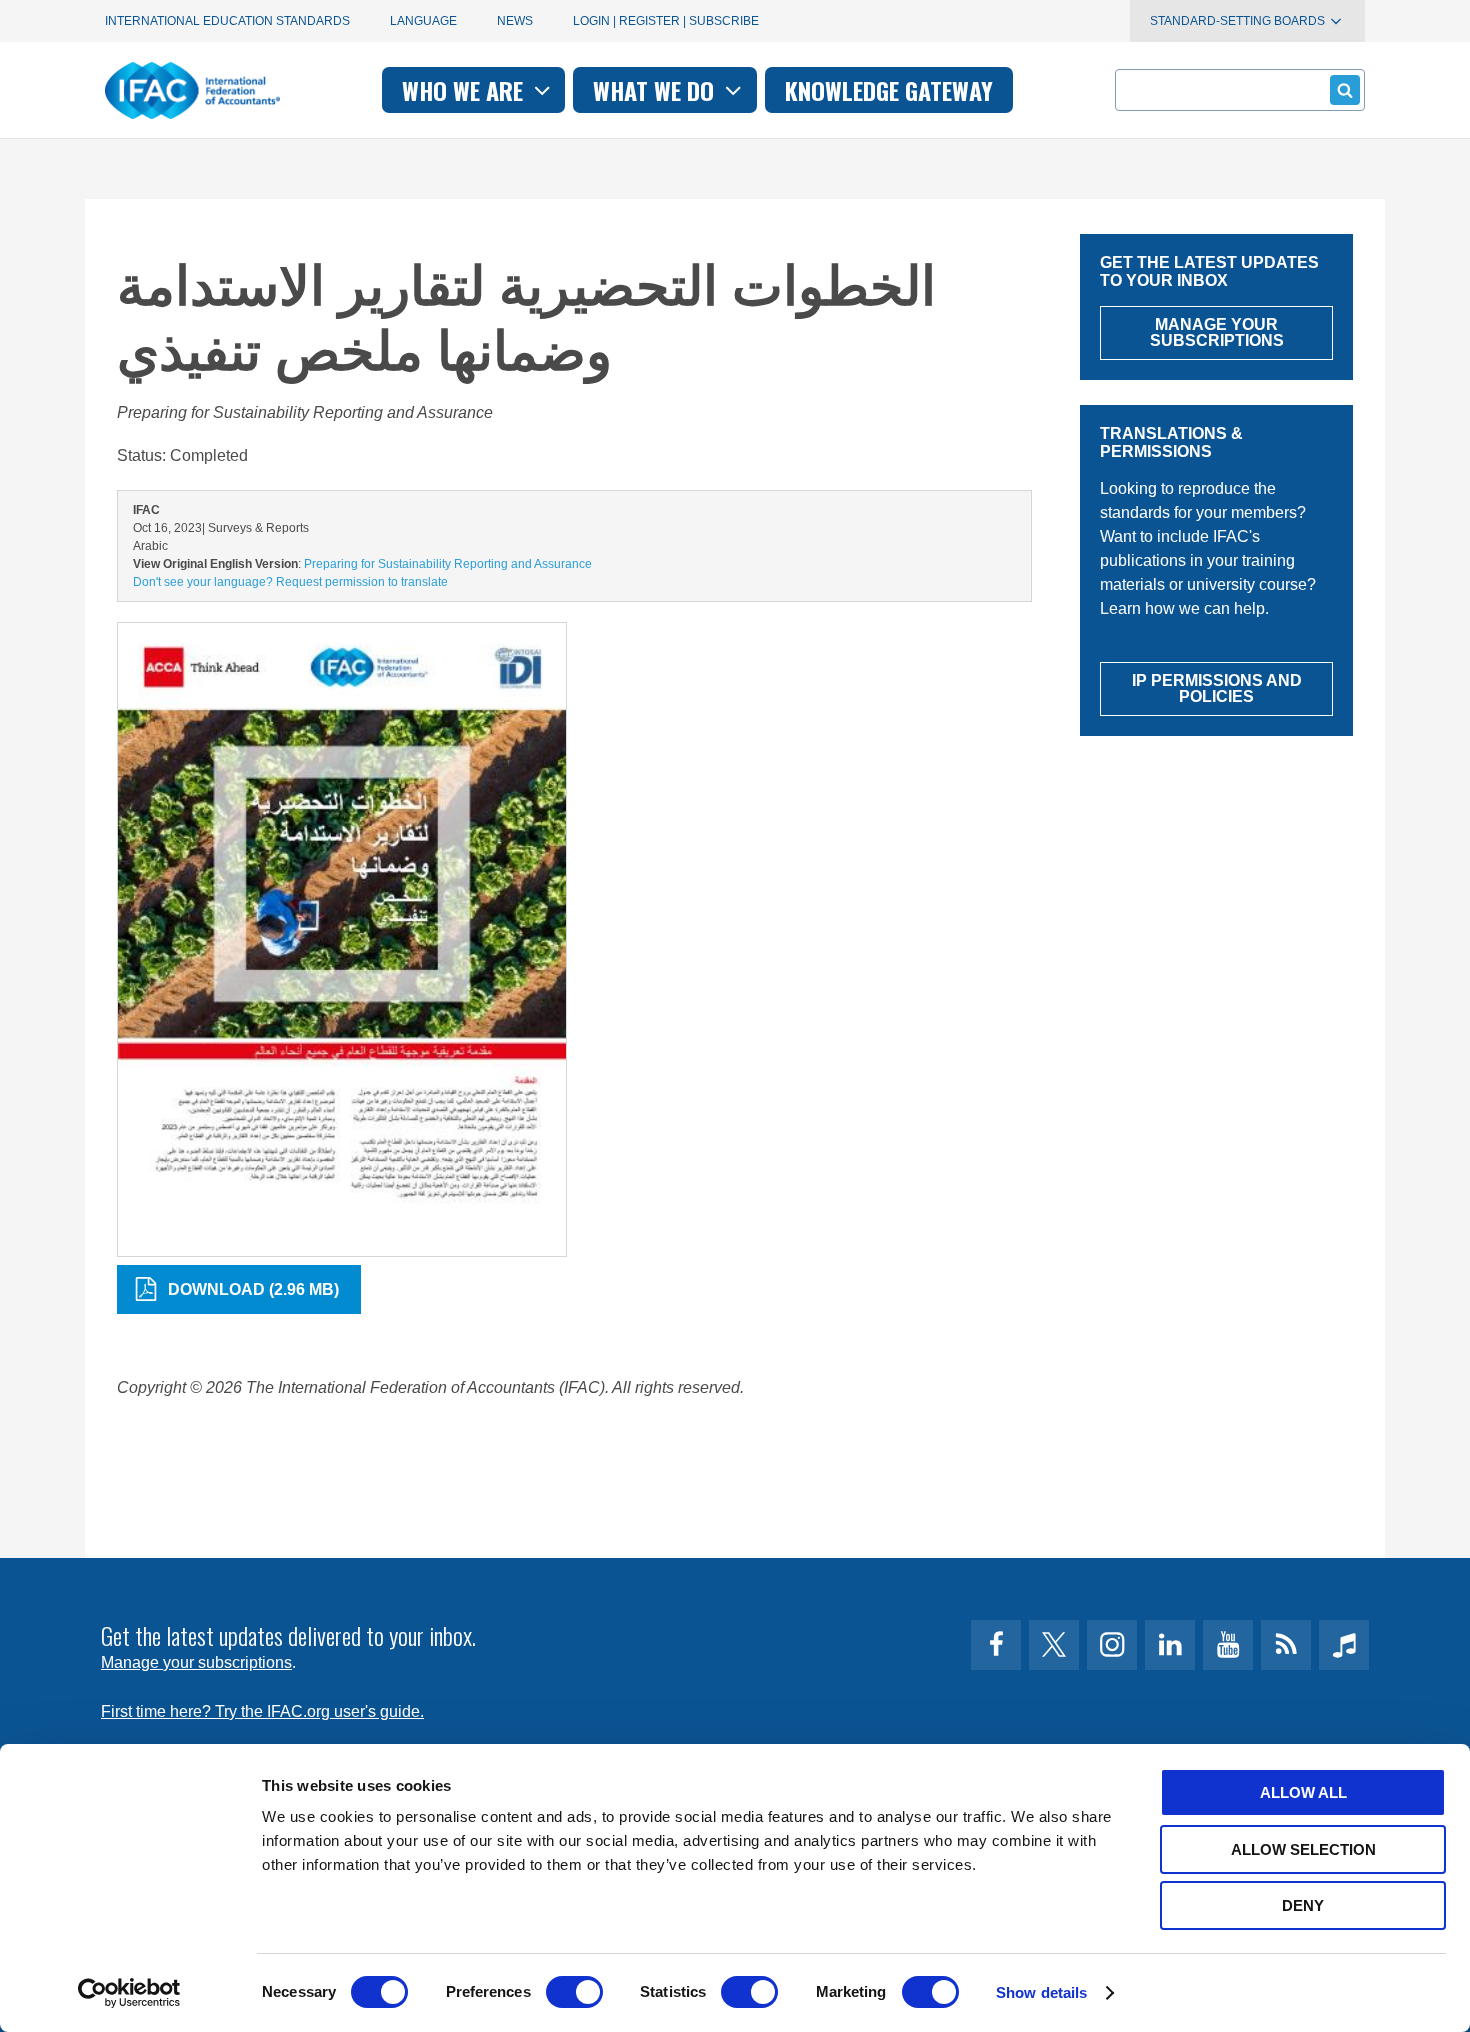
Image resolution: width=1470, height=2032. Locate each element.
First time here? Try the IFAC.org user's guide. (262, 1711)
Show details (1041, 1992)
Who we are (465, 90)
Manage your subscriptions (196, 1662)
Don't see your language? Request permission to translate (290, 582)
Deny (1303, 1905)
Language (423, 21)
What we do (656, 90)
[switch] (574, 1992)
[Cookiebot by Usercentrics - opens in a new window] (129, 1993)
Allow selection (1303, 1849)
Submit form (1345, 90)
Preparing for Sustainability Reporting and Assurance (448, 564)
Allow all (1303, 1792)
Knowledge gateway (889, 90)
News (515, 21)
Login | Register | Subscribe (666, 21)
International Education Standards (227, 21)
